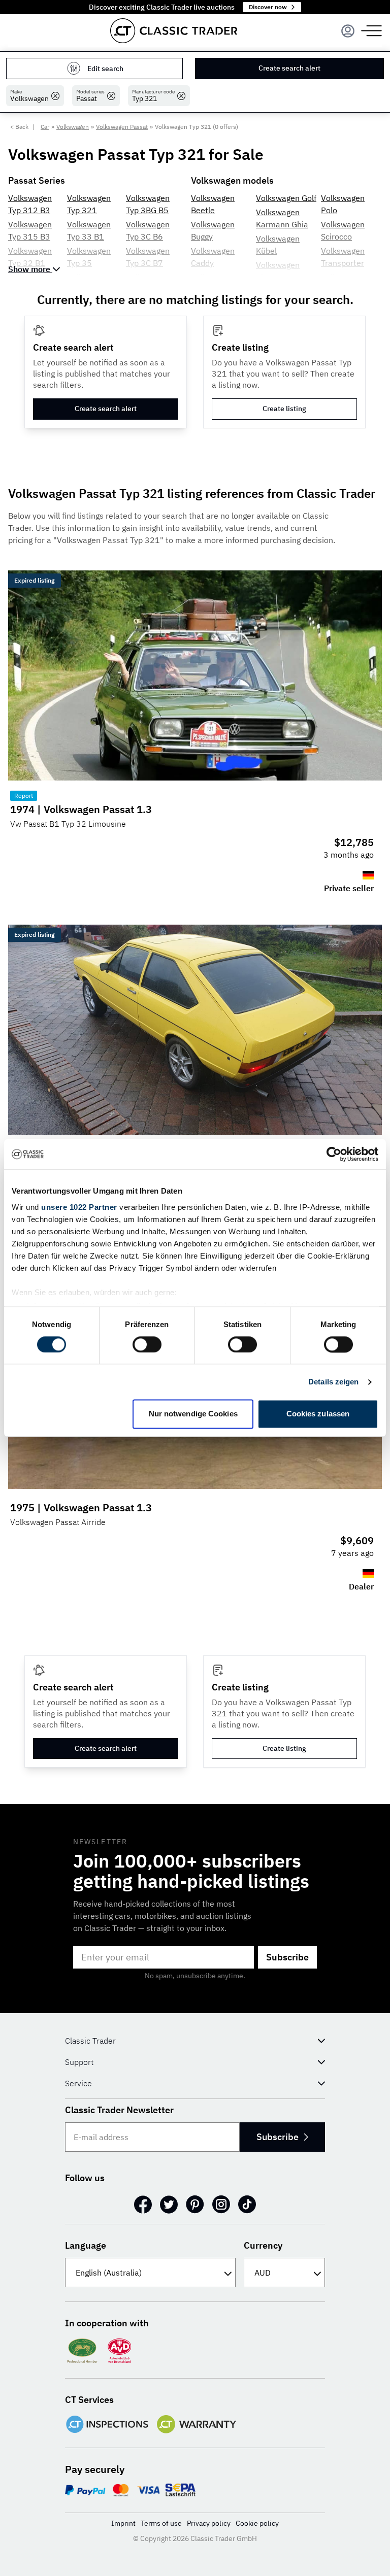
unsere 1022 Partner (79, 1207)
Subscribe (287, 1957)
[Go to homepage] (174, 31)
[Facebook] (143, 2205)
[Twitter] (169, 2205)
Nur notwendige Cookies (193, 1414)
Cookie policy (257, 2523)
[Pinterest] (195, 2205)
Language (86, 2245)
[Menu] (348, 31)
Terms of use (161, 2523)
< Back (19, 127)
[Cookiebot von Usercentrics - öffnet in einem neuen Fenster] (334, 1154)
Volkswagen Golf (286, 198)
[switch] (147, 1344)
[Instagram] (221, 2205)
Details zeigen (333, 1382)
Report (24, 795)
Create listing (284, 409)
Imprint (123, 2523)
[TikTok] (247, 2205)
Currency (263, 2245)
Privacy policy (209, 2523)
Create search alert (289, 68)
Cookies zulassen (318, 1414)
